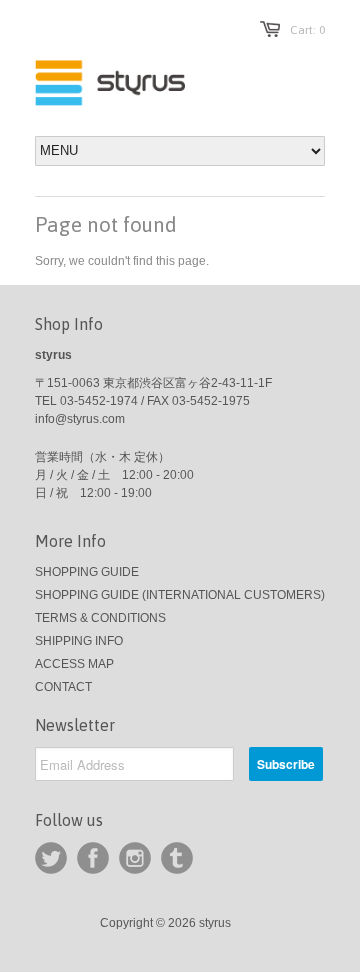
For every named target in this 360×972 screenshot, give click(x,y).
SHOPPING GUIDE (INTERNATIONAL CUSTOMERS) (180, 595)
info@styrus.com (80, 419)
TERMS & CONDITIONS (100, 618)
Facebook (93, 858)
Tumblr (177, 858)
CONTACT (63, 687)
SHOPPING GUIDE (87, 572)
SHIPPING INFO (79, 641)
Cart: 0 (307, 30)
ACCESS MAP (74, 664)
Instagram (135, 858)
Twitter (51, 858)
